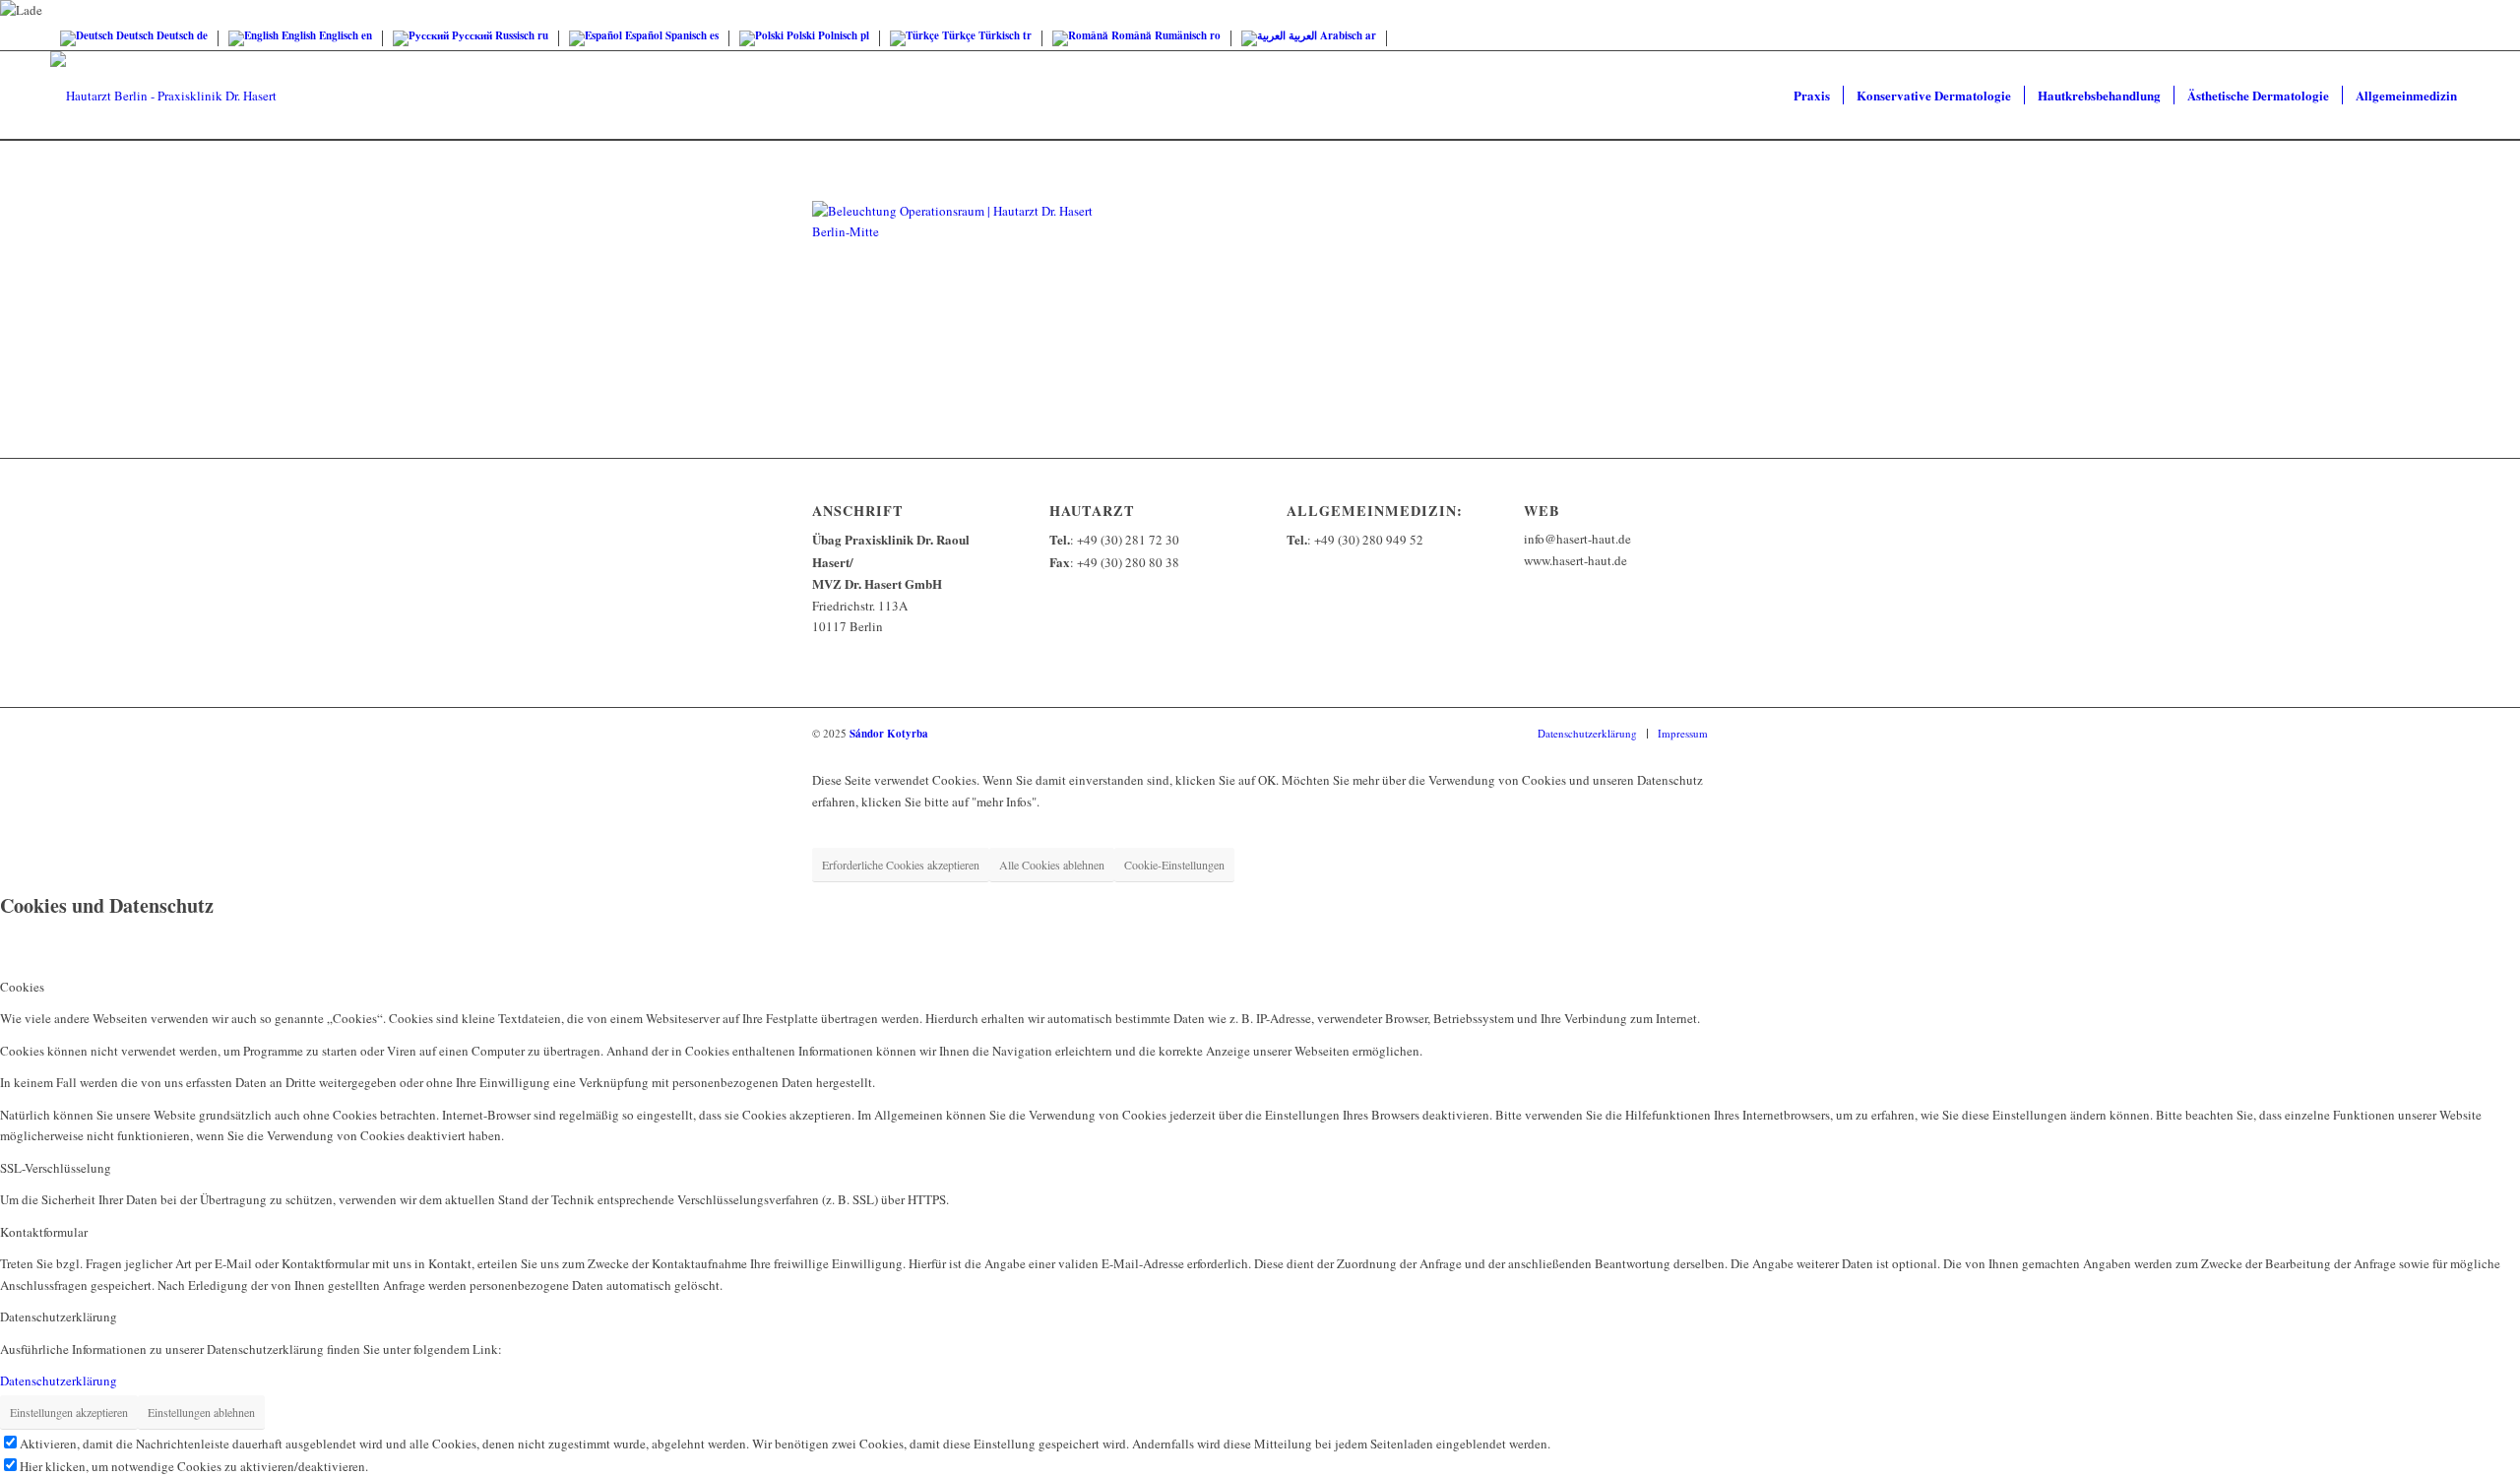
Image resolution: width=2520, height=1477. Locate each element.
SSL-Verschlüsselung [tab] (56, 1168)
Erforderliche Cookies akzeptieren (901, 865)
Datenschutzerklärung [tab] (59, 1316)
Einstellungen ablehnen (201, 1412)
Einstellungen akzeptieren (69, 1412)
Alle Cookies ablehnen (1052, 865)
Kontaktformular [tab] (44, 1232)
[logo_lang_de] (163, 96)
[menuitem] (1812, 96)
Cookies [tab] (22, 987)
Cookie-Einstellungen (1174, 865)
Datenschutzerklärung (59, 1381)
